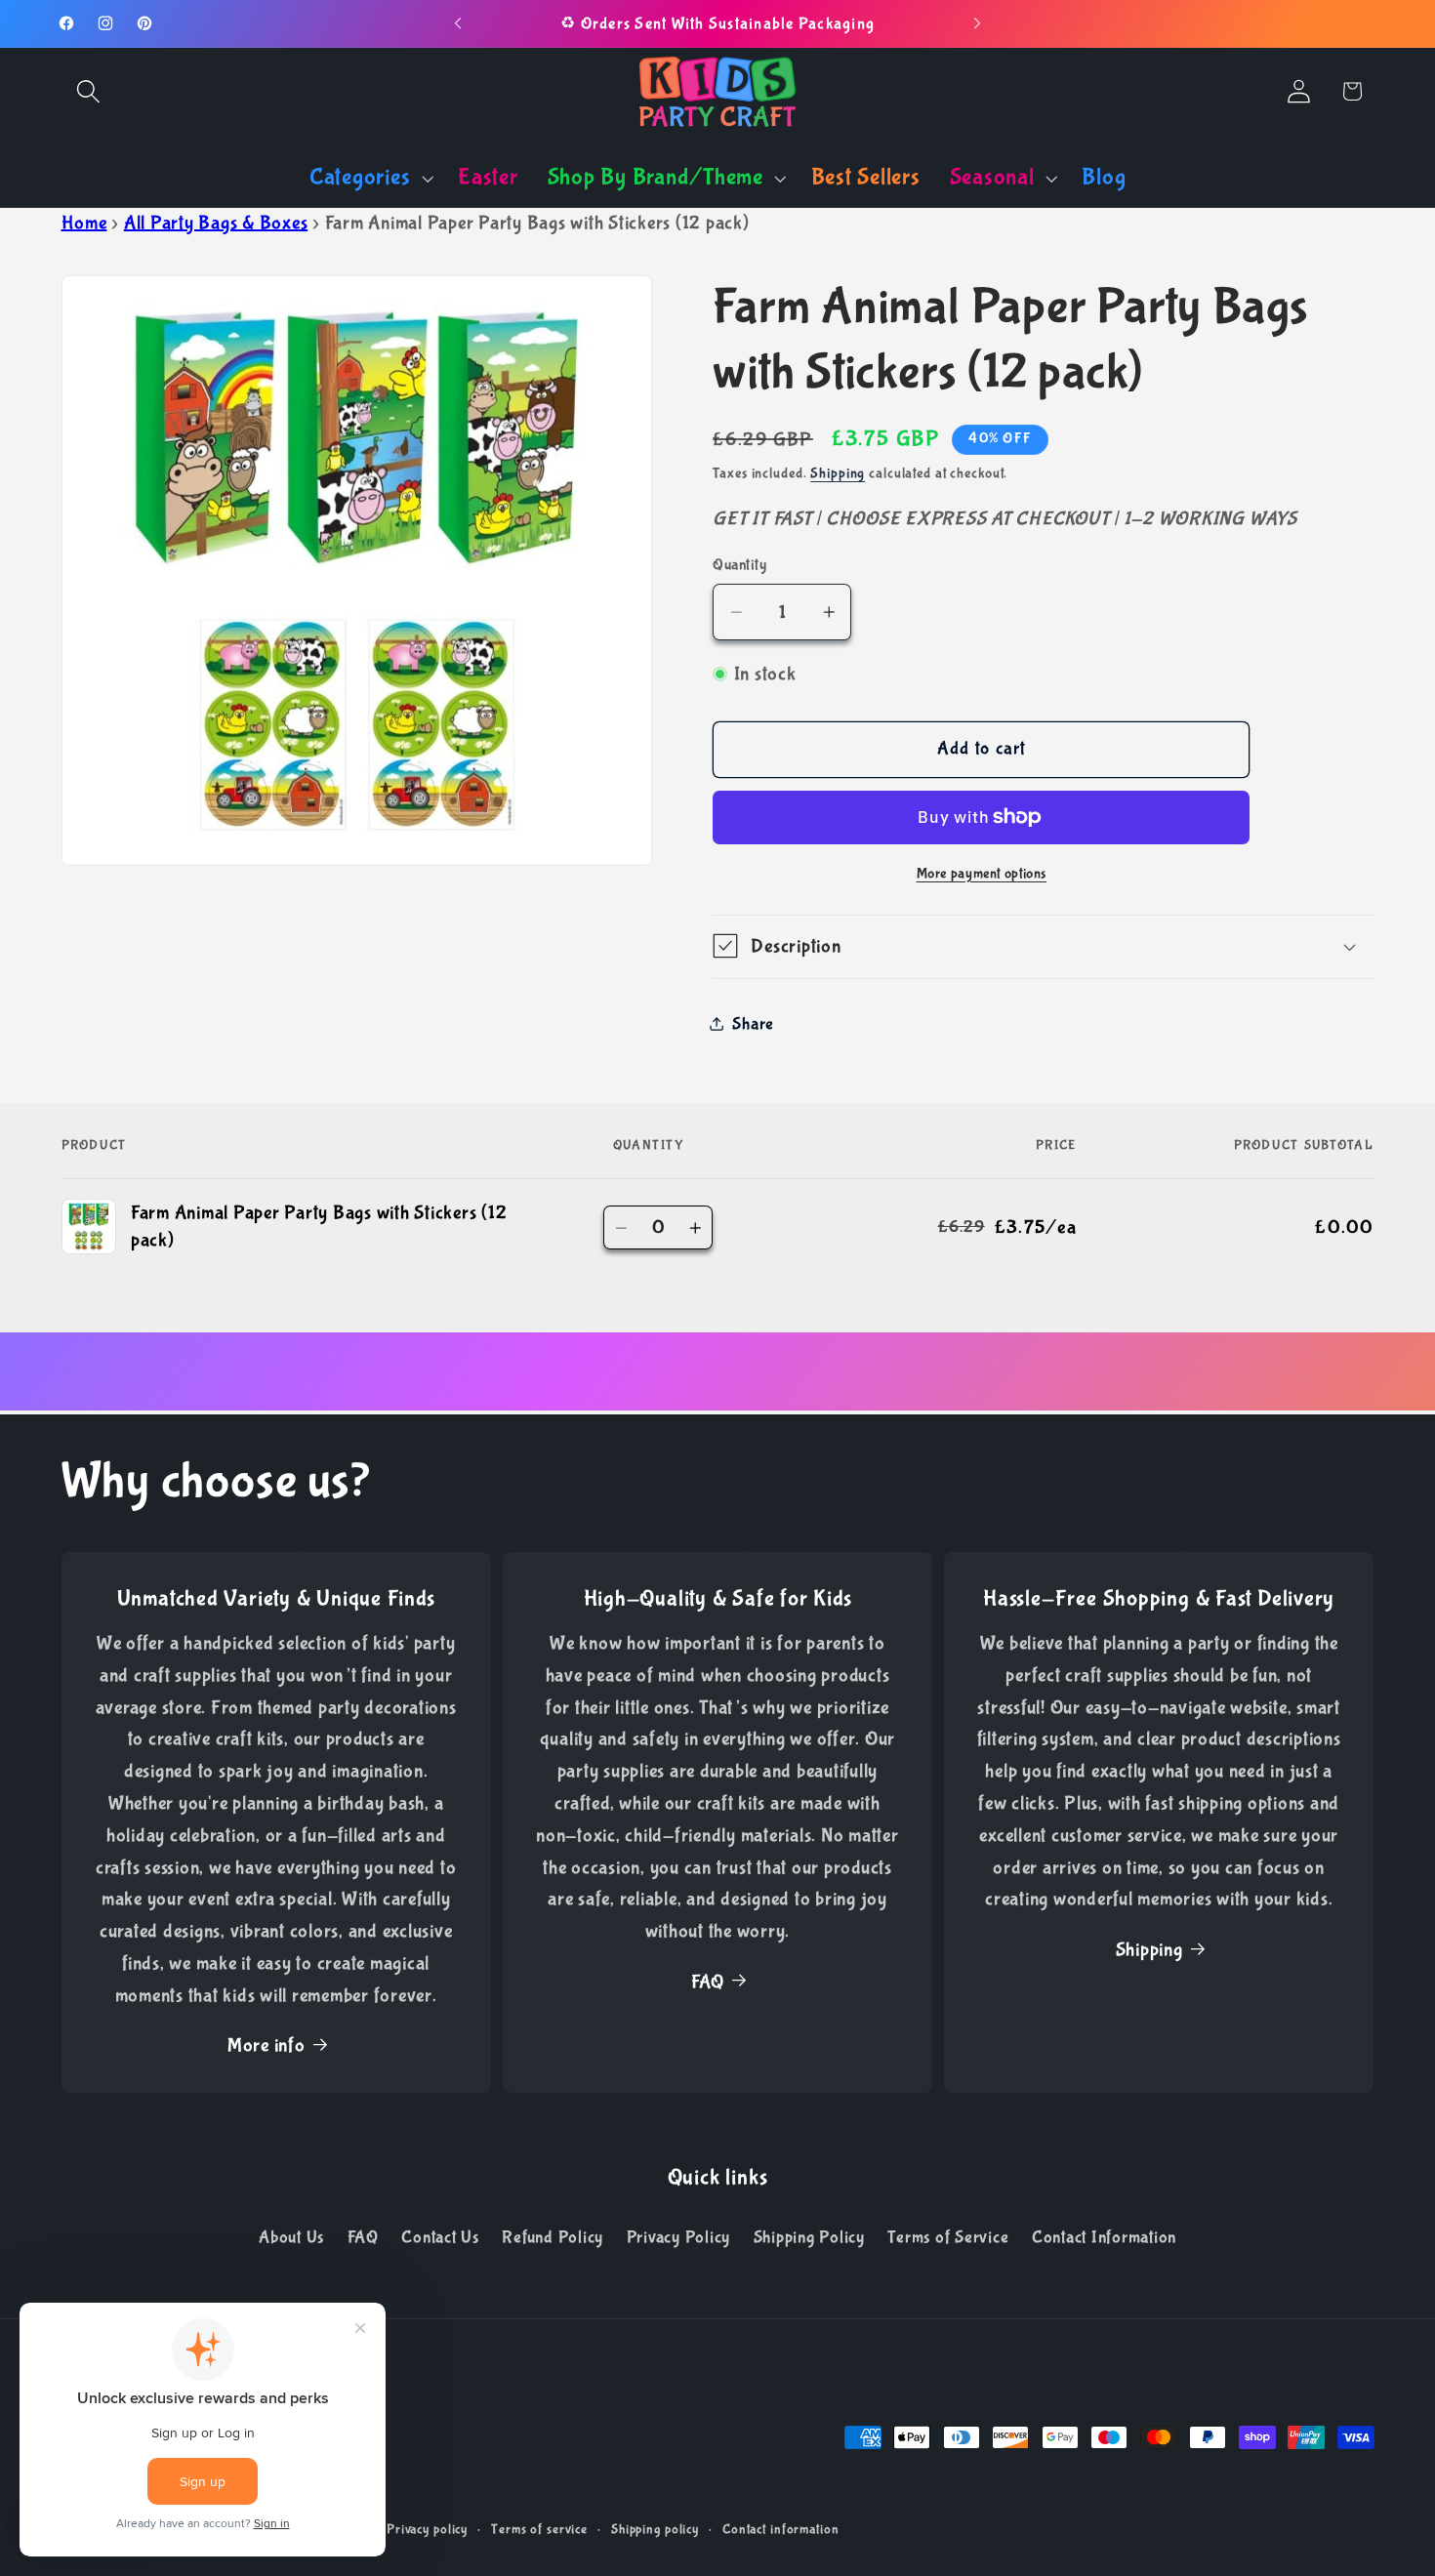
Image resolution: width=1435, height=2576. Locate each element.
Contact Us (440, 2237)
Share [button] (753, 1023)
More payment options (982, 873)
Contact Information (1104, 2237)
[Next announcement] (977, 23)
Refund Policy (553, 2237)
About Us (291, 2237)
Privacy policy (427, 2529)
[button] (88, 91)
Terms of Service (948, 2237)
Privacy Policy (679, 2237)
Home (84, 223)
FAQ (708, 1982)
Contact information (781, 2529)
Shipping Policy (809, 2237)
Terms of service (539, 2529)
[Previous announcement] (458, 23)
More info (266, 2045)
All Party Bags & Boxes (216, 223)
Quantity (739, 564)
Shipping (838, 472)
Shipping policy (655, 2529)
